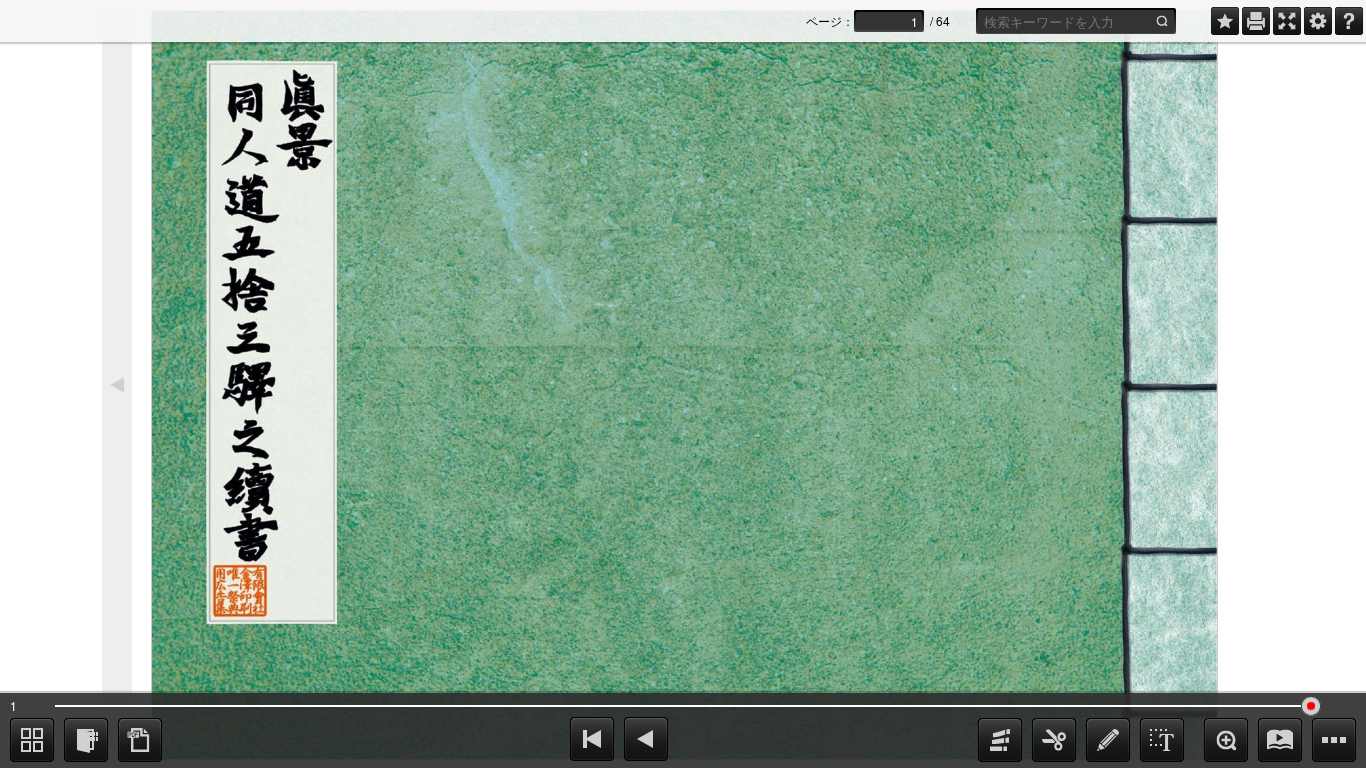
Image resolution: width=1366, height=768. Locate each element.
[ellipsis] (1334, 740)
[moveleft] (646, 739)
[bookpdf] (140, 740)
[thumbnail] (32, 740)
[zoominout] (1226, 740)
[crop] (1054, 740)
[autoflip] (1280, 740)
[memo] (1108, 740)
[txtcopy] (1162, 740)
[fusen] (1000, 740)
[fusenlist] (86, 740)
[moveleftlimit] (592, 739)
